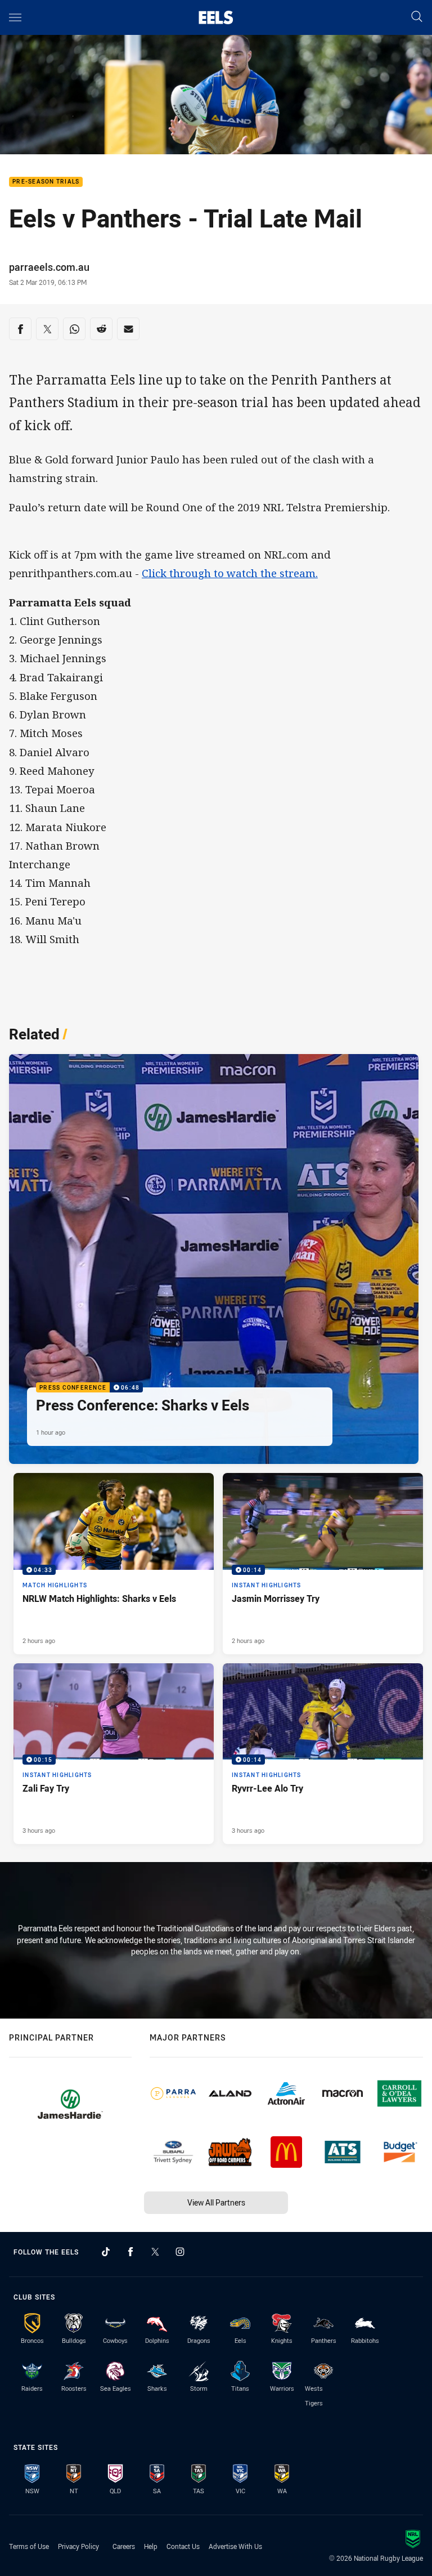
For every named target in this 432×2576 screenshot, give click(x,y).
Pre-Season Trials (46, 182)
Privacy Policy (78, 2546)
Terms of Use (29, 2546)
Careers (124, 2546)
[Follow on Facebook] (130, 2252)
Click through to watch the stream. (230, 573)
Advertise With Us (235, 2546)
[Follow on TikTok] (106, 2252)
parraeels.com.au (49, 267)
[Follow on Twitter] (155, 2252)
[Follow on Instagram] (180, 2252)
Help (151, 2546)
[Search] (417, 17)
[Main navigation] (15, 17)
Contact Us (183, 2546)
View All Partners (216, 2202)
